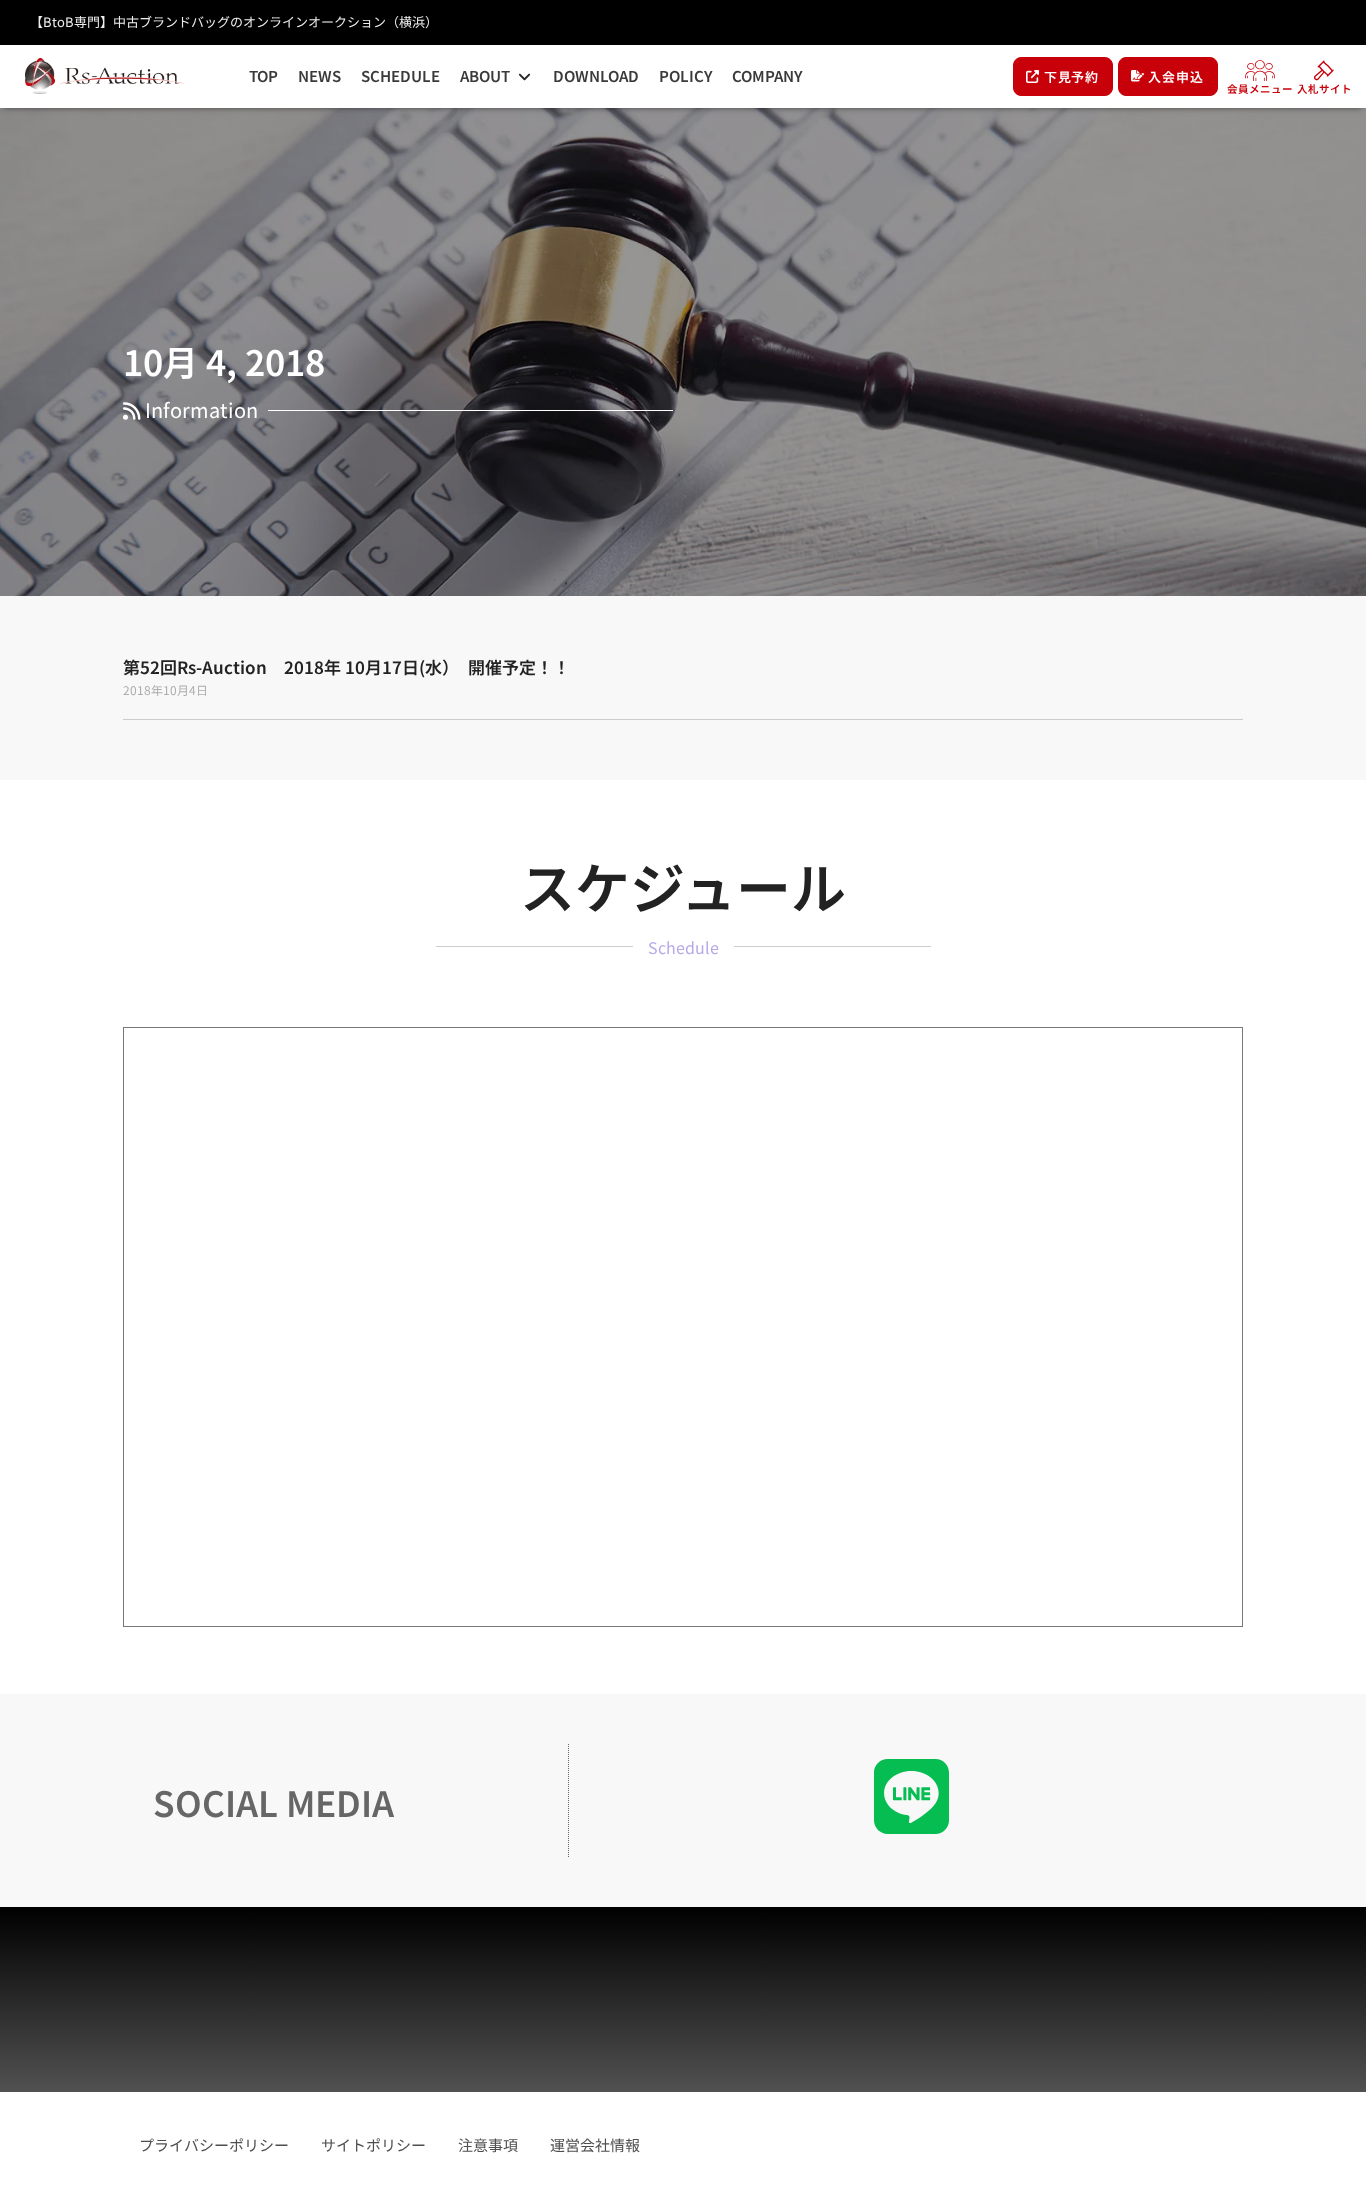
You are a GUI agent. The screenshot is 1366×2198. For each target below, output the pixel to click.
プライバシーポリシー (214, 2144)
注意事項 (488, 2144)
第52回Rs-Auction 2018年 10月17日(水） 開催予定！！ (346, 666)
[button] (496, 76)
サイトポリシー (373, 2144)
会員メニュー (1260, 88)
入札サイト (1324, 88)
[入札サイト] (1324, 70)
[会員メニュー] (1260, 70)
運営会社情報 (595, 2144)
